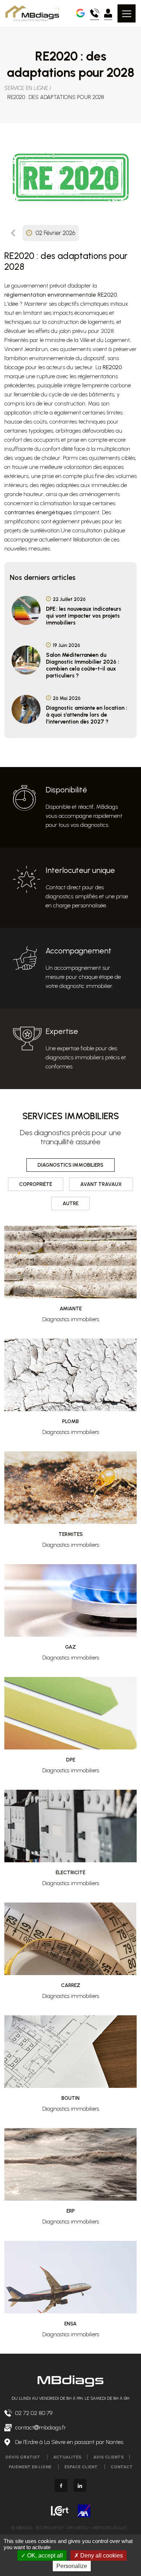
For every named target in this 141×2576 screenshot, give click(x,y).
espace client (82, 2467)
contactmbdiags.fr (41, 2427)
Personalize (72, 2566)
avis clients (108, 2457)
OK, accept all (44, 2556)
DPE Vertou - (80, 2528)
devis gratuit (23, 2457)
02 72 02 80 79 (34, 2413)
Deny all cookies (101, 2556)
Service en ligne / (28, 88)
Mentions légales (109, 2528)
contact (122, 2467)
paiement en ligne (31, 2467)
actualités (67, 2457)
